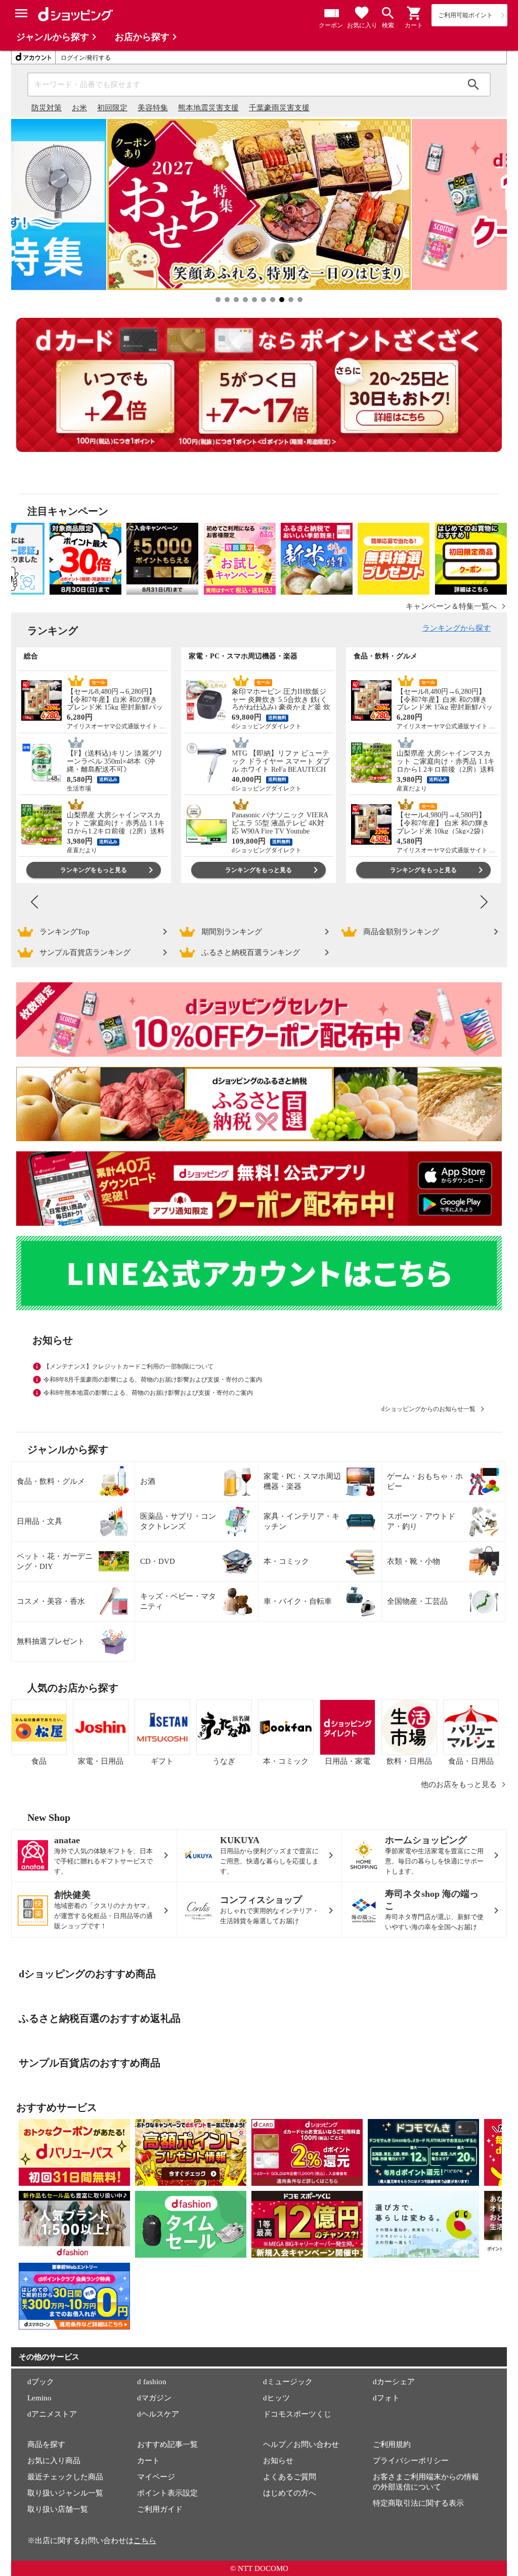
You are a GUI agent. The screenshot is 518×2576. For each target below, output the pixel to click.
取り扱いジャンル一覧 (65, 2493)
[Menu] (21, 13)
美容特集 (153, 108)
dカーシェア (394, 2382)
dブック (41, 2382)
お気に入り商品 (54, 2461)
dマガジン (154, 2398)
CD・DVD (158, 1561)
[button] (414, 13)
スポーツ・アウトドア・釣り (421, 1521)
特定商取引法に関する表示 (418, 2503)
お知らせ (278, 2461)
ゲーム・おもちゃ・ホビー (425, 1481)
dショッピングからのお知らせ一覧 (428, 1409)
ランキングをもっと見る (94, 870)
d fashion (152, 2382)
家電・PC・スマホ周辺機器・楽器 (302, 1481)
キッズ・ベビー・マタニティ (178, 1601)
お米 (79, 108)
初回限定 (112, 108)
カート (148, 2461)
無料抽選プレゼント (51, 1641)
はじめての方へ (290, 2493)
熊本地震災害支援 (208, 108)
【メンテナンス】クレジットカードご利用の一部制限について (128, 1366)
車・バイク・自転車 (298, 1601)
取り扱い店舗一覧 (58, 2509)
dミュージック (288, 2382)
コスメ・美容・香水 (51, 1601)
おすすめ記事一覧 (167, 2444)
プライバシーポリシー (411, 2461)
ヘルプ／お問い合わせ (301, 2444)
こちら (145, 2541)
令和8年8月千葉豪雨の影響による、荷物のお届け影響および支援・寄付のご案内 (153, 1380)
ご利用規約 (392, 2444)
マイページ (156, 2477)
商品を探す (46, 2444)
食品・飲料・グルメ (51, 1481)
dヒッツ (276, 2398)
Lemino (39, 2398)
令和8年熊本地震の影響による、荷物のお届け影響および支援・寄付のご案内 (148, 1393)
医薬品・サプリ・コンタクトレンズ (178, 1521)
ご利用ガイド (160, 2509)
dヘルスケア (158, 2414)
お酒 (148, 1481)
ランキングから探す (457, 628)
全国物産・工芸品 (417, 1601)
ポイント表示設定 (167, 2493)
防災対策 (47, 108)
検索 (473, 85)
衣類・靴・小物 (414, 1561)
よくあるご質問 (290, 2477)
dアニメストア (52, 2414)
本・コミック (286, 1561)
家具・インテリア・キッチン (301, 1521)
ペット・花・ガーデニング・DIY (55, 1561)
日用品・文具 (39, 1521)
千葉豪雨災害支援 (279, 108)
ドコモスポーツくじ (297, 2414)
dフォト (386, 2398)
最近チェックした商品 (65, 2477)
